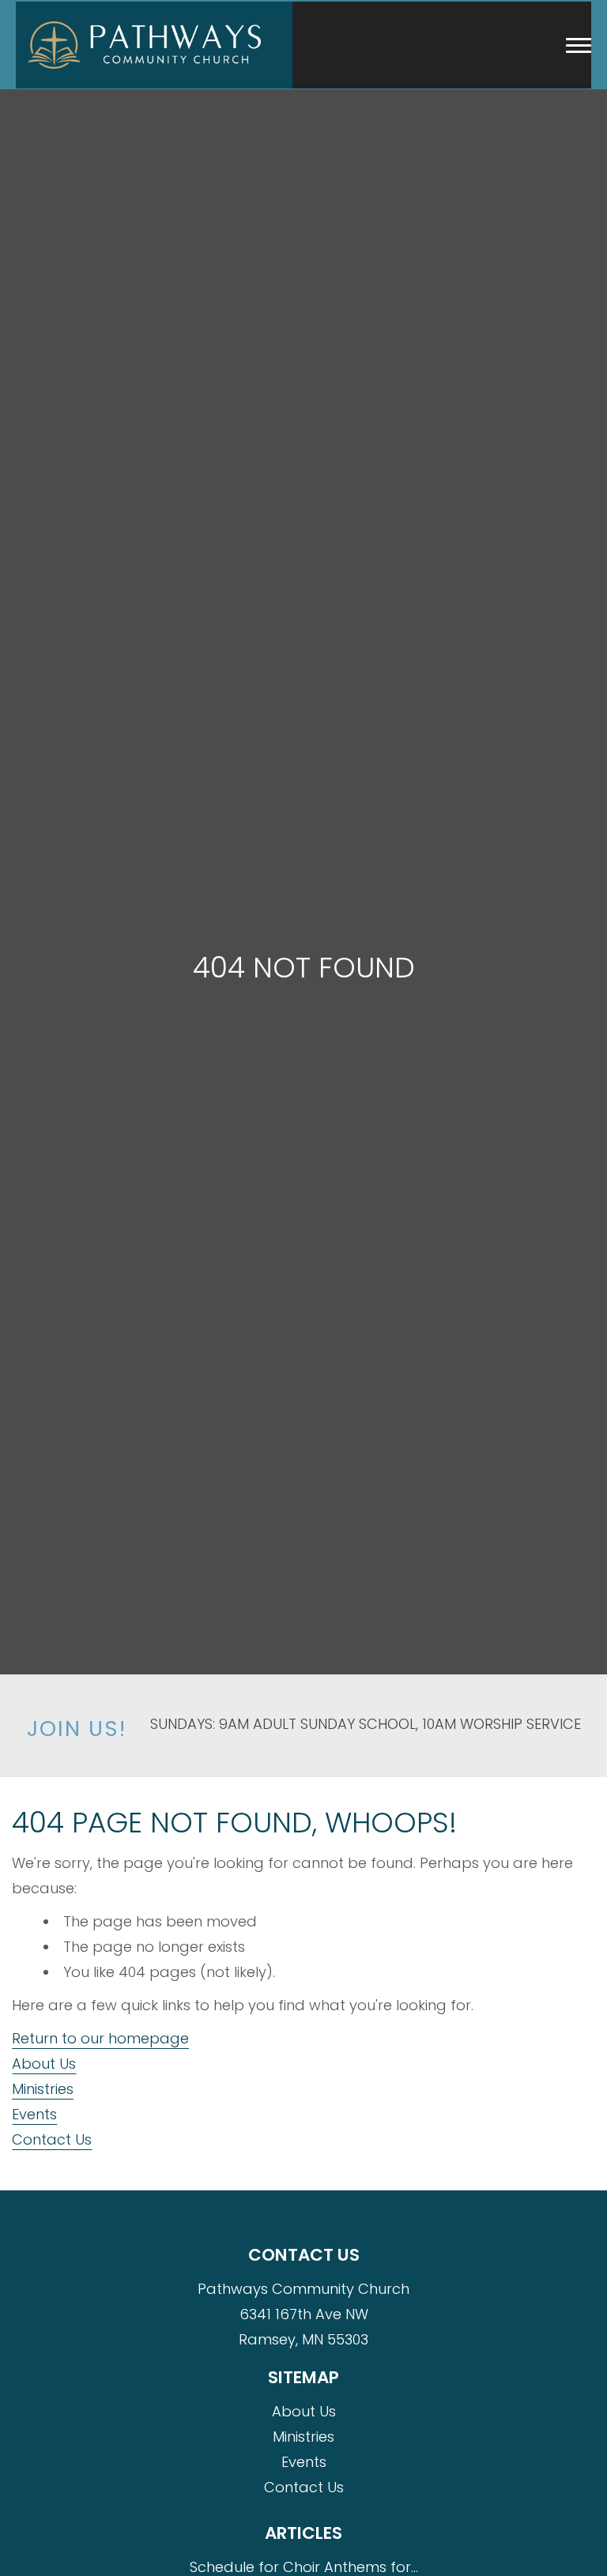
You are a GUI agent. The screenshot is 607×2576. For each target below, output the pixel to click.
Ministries (43, 2089)
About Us (44, 2064)
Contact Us (52, 2139)
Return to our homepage (100, 2038)
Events (34, 2114)
